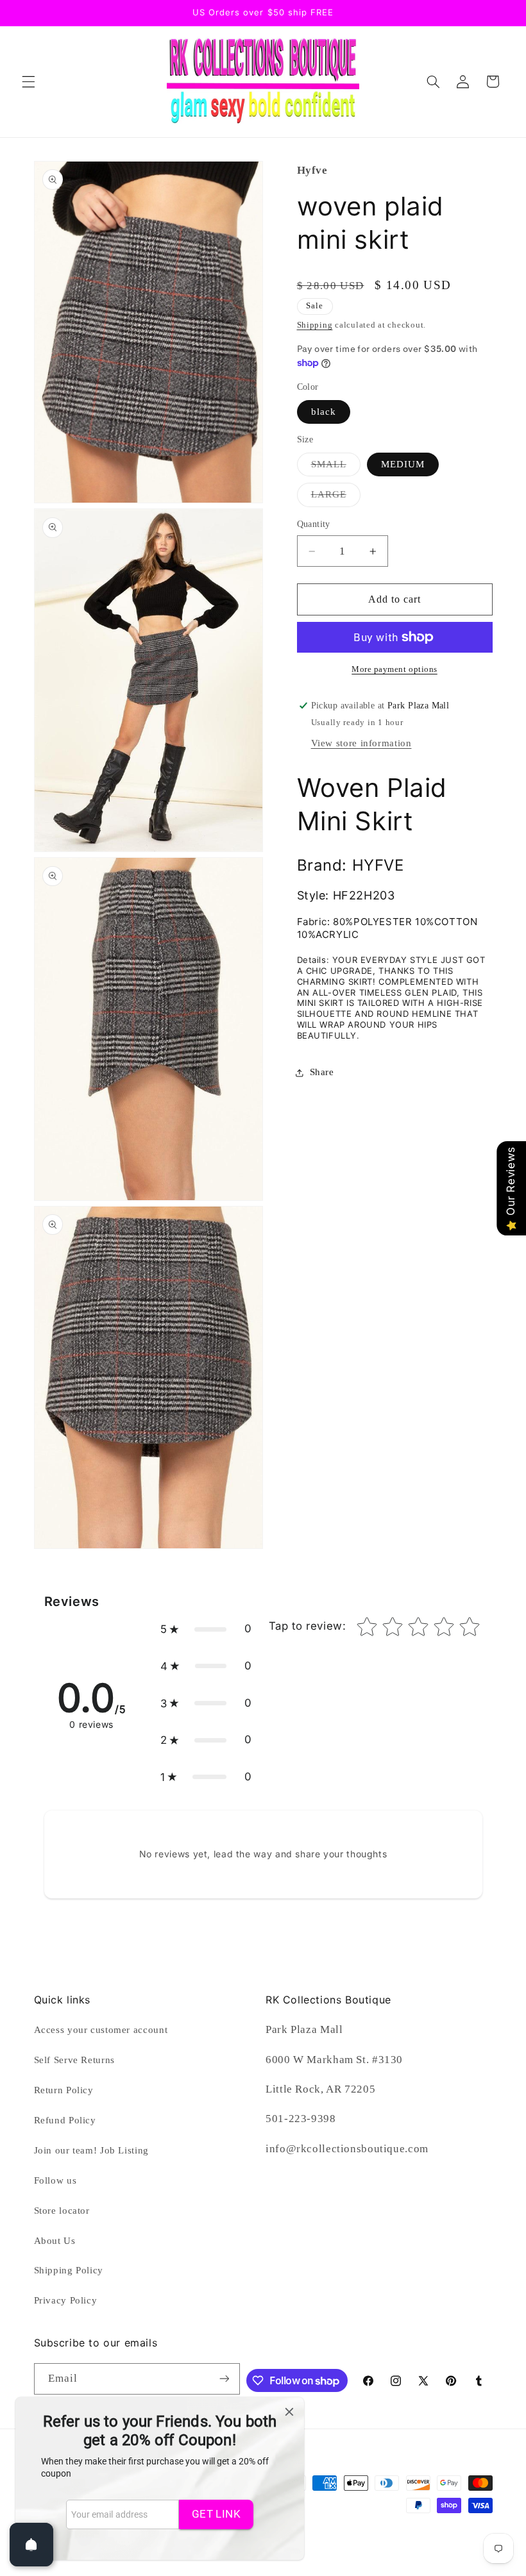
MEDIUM (403, 464)
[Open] (31, 2545)
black (324, 412)
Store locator (62, 2211)
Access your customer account (101, 2030)
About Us (55, 2241)
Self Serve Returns (74, 2060)
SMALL (336, 467)
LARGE (336, 498)
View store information (361, 743)
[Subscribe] (224, 2379)
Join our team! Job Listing (91, 2150)
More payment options (394, 669)
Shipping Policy (69, 2270)
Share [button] (322, 1072)
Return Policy (64, 2090)
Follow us (55, 2180)
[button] (28, 81)
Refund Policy (65, 2120)
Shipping (315, 325)
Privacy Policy (66, 2300)
